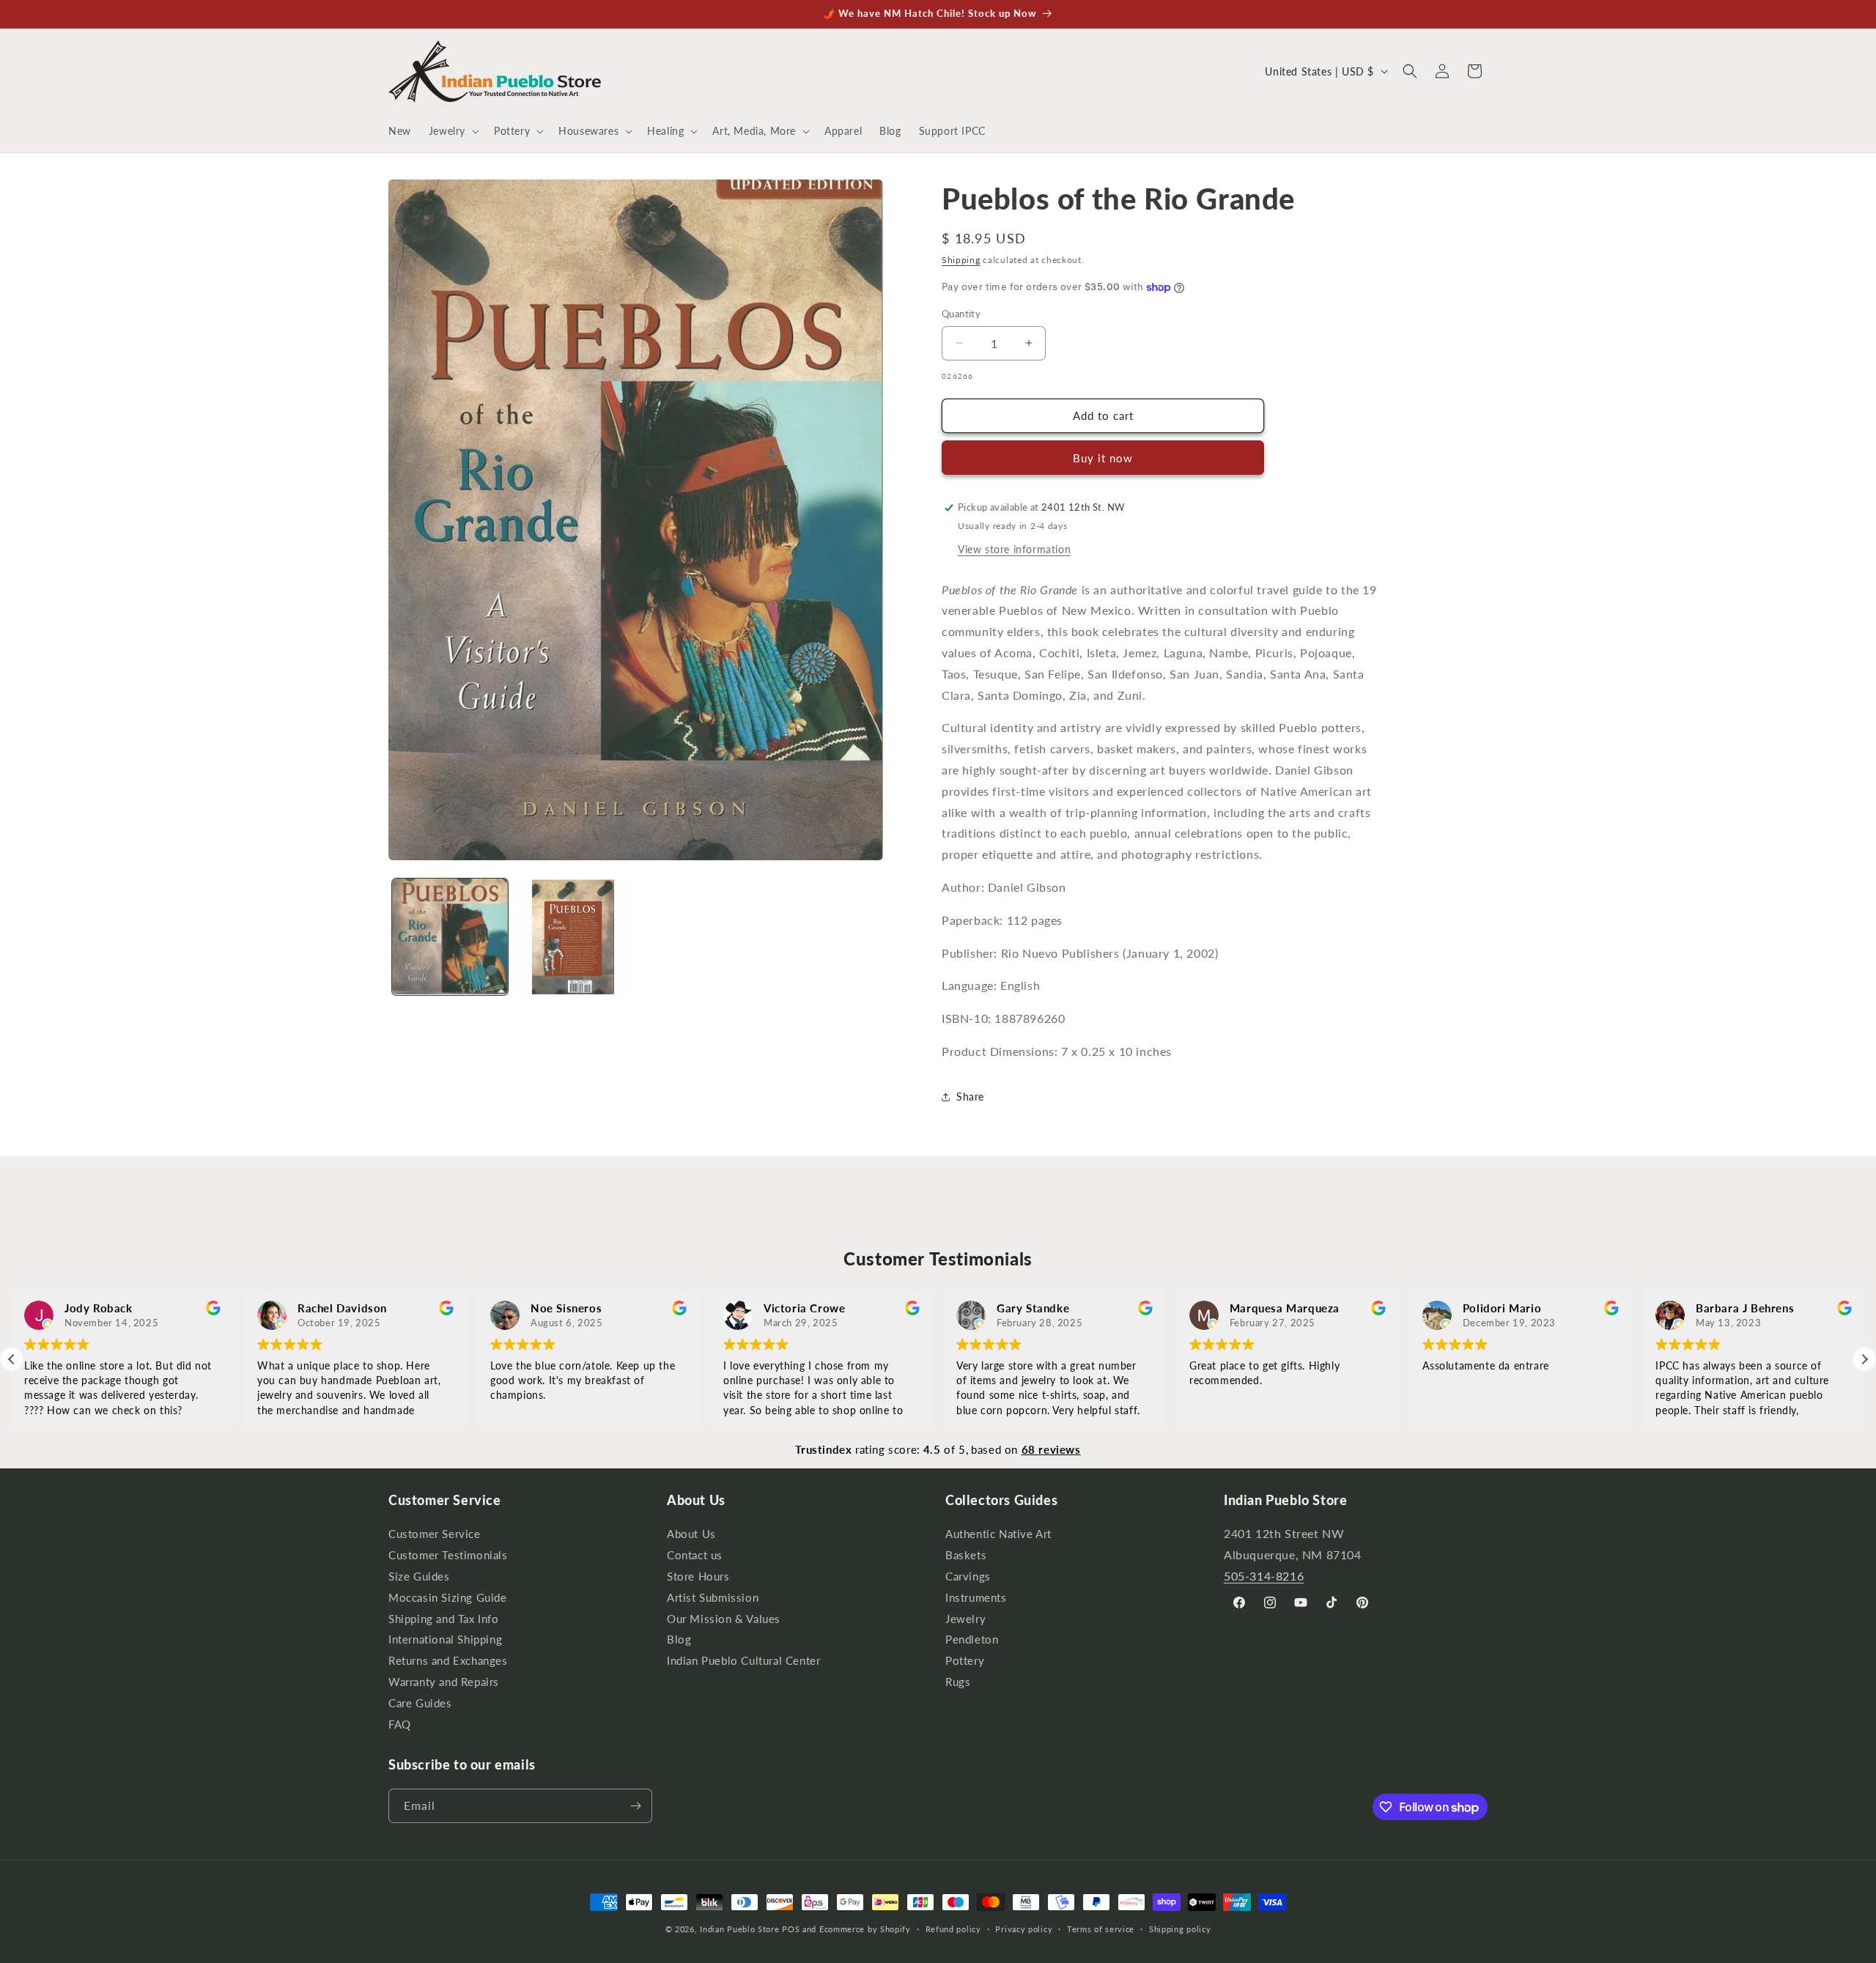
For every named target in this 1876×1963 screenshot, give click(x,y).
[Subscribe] (635, 1806)
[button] (453, 131)
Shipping (961, 260)
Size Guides (419, 1576)
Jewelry (965, 1619)
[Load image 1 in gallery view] (450, 936)
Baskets (966, 1555)
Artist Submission (713, 1598)
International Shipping (445, 1639)
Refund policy (953, 1929)
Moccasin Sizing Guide (448, 1598)
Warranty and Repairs (444, 1682)
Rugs (958, 1682)
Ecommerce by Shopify (865, 1929)
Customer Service (435, 1536)
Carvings (968, 1576)
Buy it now (1103, 458)
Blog (679, 1639)
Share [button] (970, 1097)
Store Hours (698, 1576)
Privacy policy (1024, 1929)
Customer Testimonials (448, 1555)
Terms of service (1101, 1929)
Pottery (965, 1661)
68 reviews (1051, 1449)
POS (791, 1929)
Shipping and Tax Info (444, 1619)
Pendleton (972, 1639)
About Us (691, 1536)
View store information (1014, 549)
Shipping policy (1180, 1929)
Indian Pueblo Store (739, 1929)
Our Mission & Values (724, 1619)
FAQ (400, 1724)
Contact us (695, 1555)
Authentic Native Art (998, 1536)
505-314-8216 (1264, 1576)
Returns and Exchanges (448, 1661)
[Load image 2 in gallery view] (573, 936)
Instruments (976, 1598)
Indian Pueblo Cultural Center (743, 1661)
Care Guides (420, 1703)
